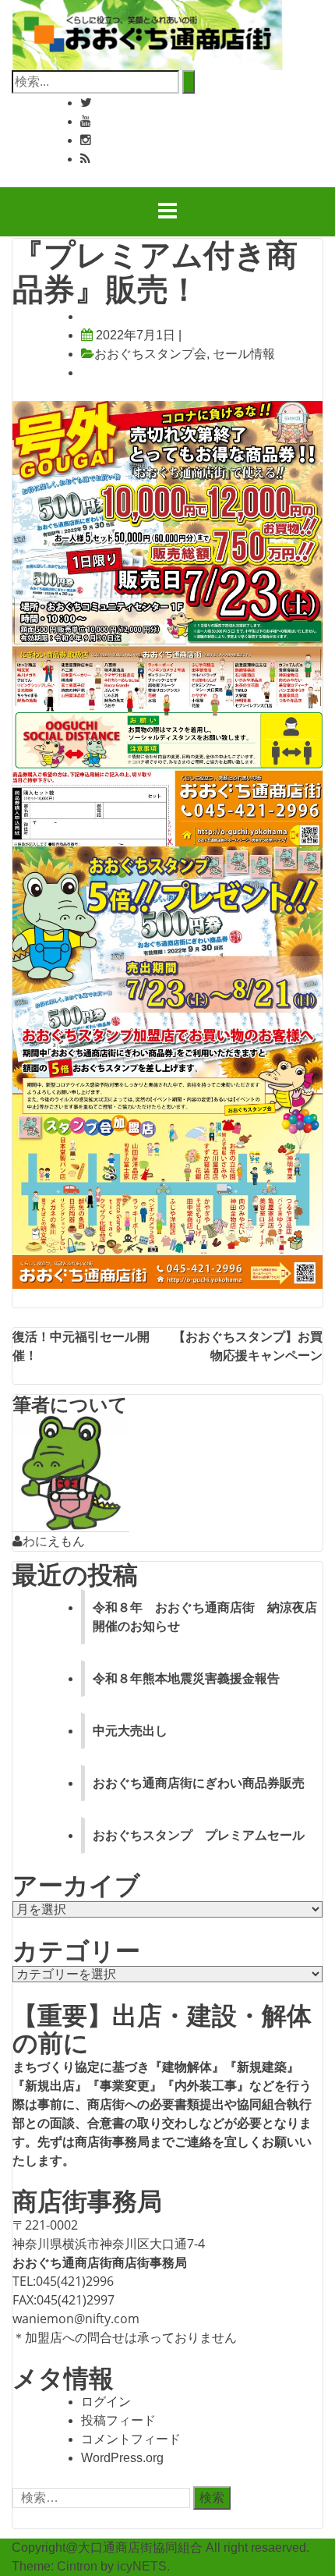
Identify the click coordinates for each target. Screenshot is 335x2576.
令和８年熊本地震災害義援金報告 (186, 1678)
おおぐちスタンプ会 (150, 354)
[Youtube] (86, 121)
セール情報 (244, 354)
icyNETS (142, 2566)
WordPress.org (122, 2458)
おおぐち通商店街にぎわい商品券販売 (199, 1783)
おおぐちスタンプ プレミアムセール (199, 1835)
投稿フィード (118, 2420)
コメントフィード (131, 2439)
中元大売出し (130, 1731)
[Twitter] (86, 103)
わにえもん (54, 1541)
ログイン (106, 2402)
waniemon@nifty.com (76, 2319)
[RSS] (85, 159)
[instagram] (86, 140)
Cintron (77, 2566)
